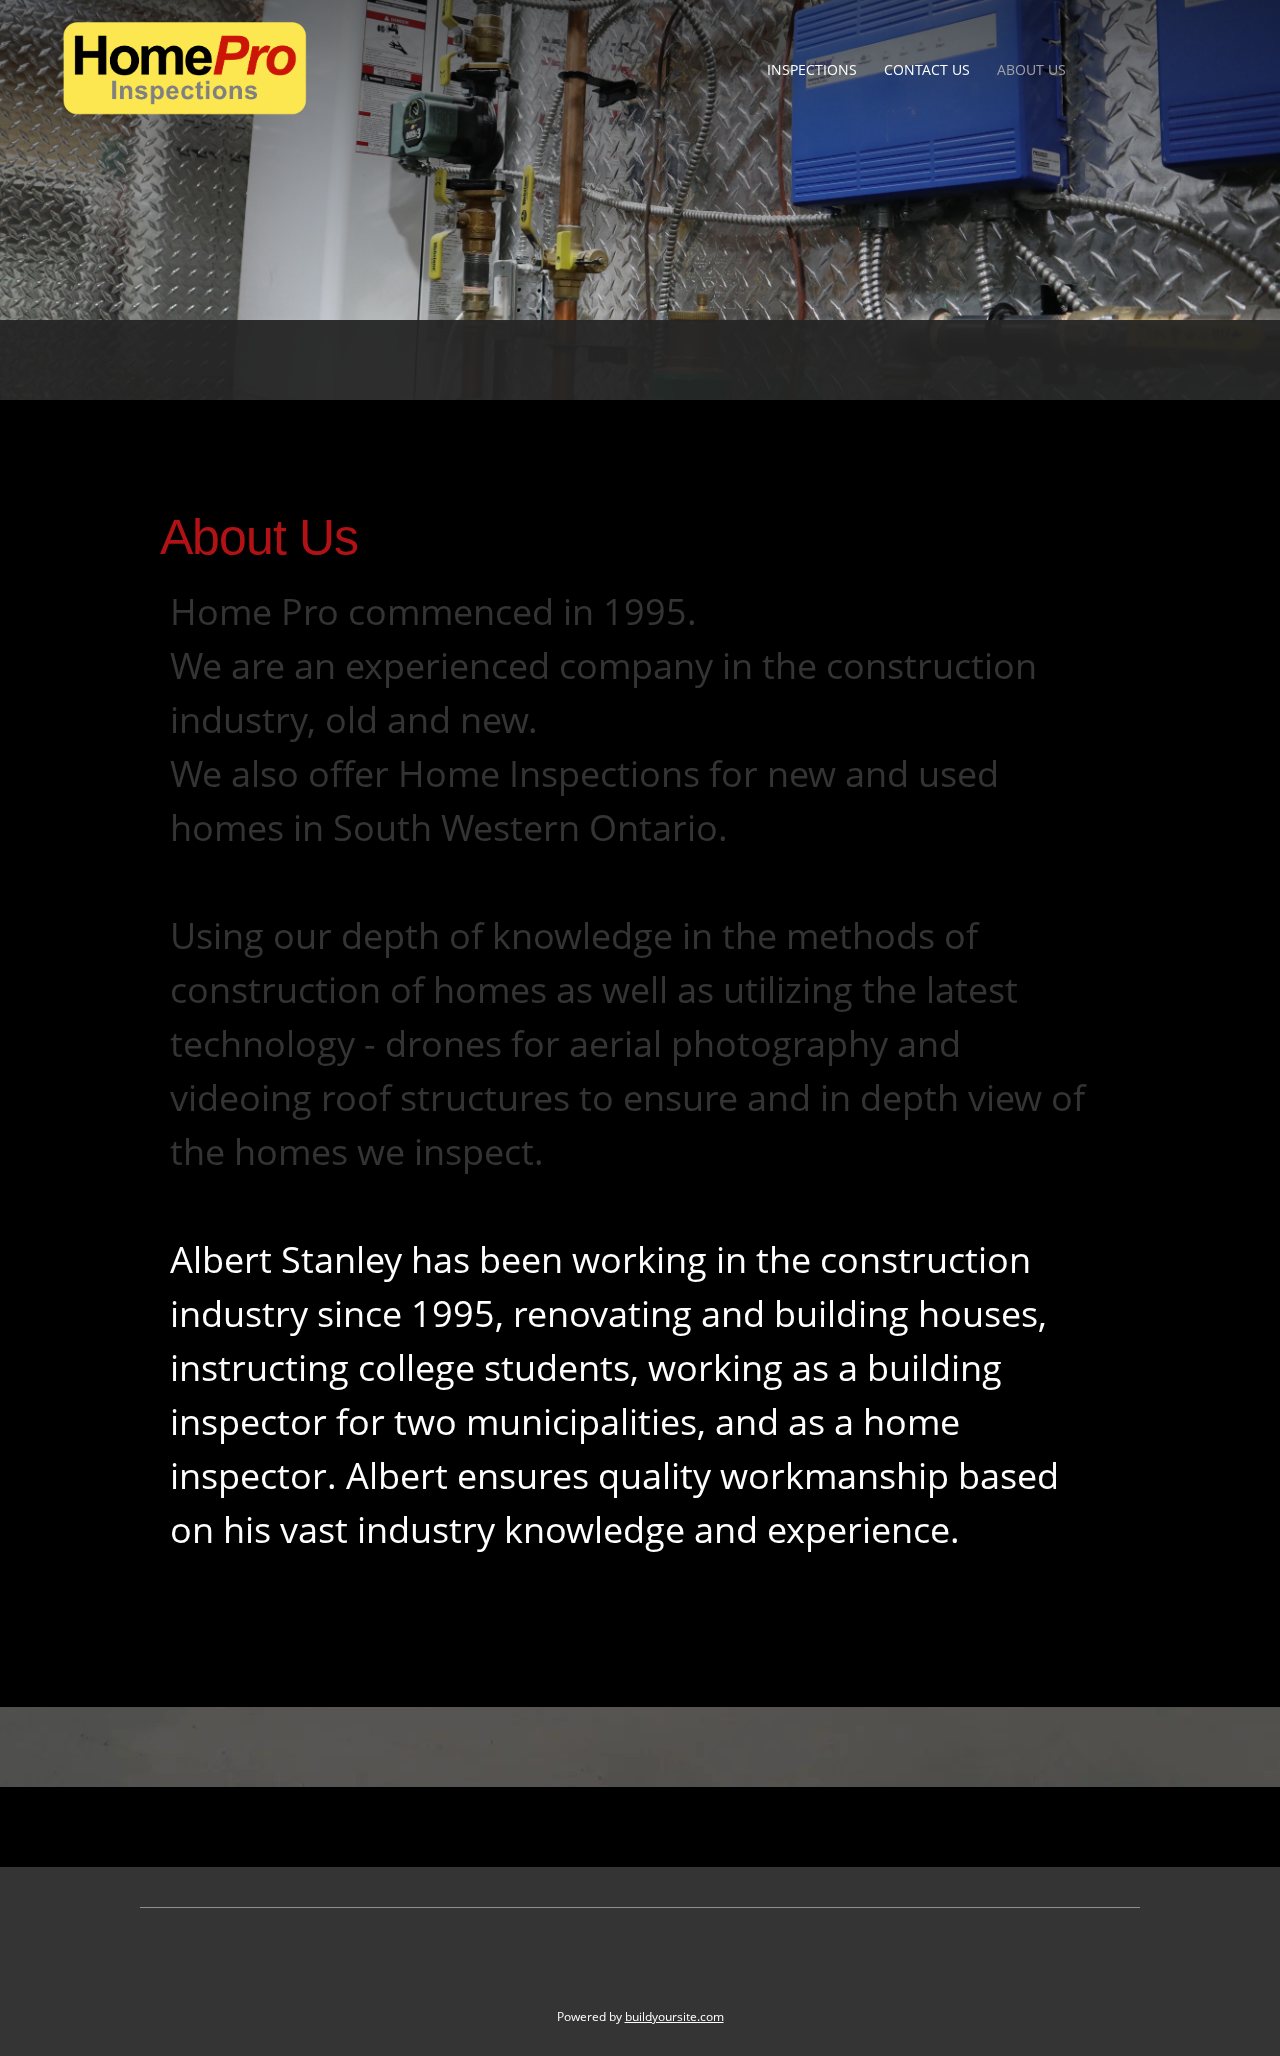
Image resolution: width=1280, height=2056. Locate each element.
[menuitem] (813, 69)
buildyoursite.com (674, 2016)
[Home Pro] (185, 69)
